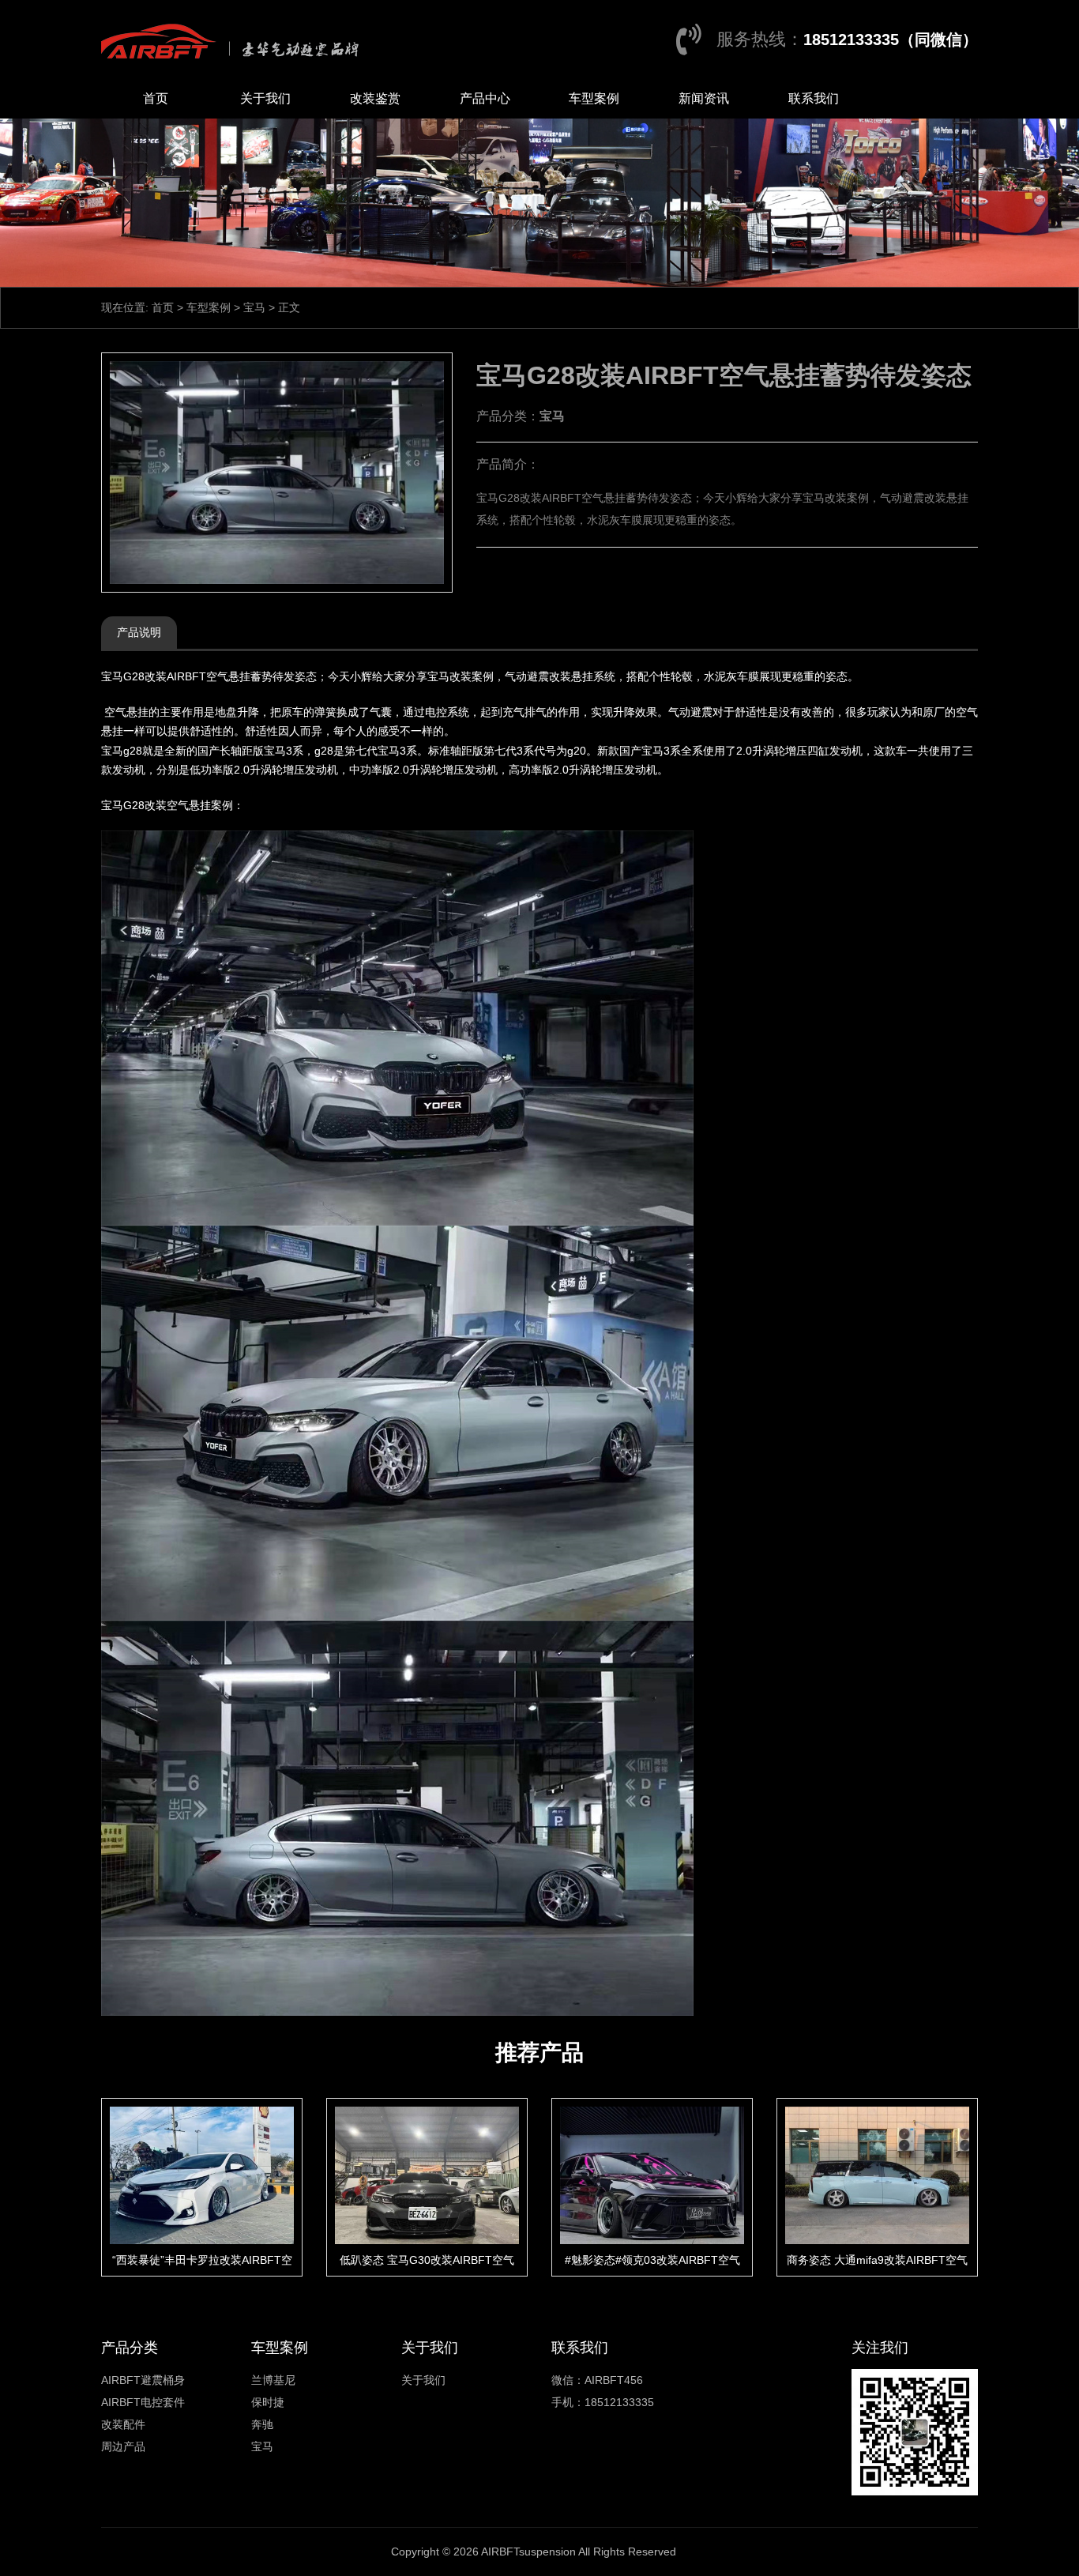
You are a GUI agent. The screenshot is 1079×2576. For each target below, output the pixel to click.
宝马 (254, 307)
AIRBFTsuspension (528, 2552)
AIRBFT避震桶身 (143, 2380)
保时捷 (268, 2402)
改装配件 (123, 2424)
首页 (156, 98)
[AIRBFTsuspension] (234, 40)
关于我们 (265, 98)
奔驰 (262, 2424)
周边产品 (123, 2446)
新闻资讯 (704, 98)
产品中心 (485, 98)
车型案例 (594, 98)
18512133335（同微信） (891, 40)
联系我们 (814, 98)
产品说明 (139, 632)
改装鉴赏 (375, 98)
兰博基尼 (273, 2380)
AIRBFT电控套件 (143, 2402)
